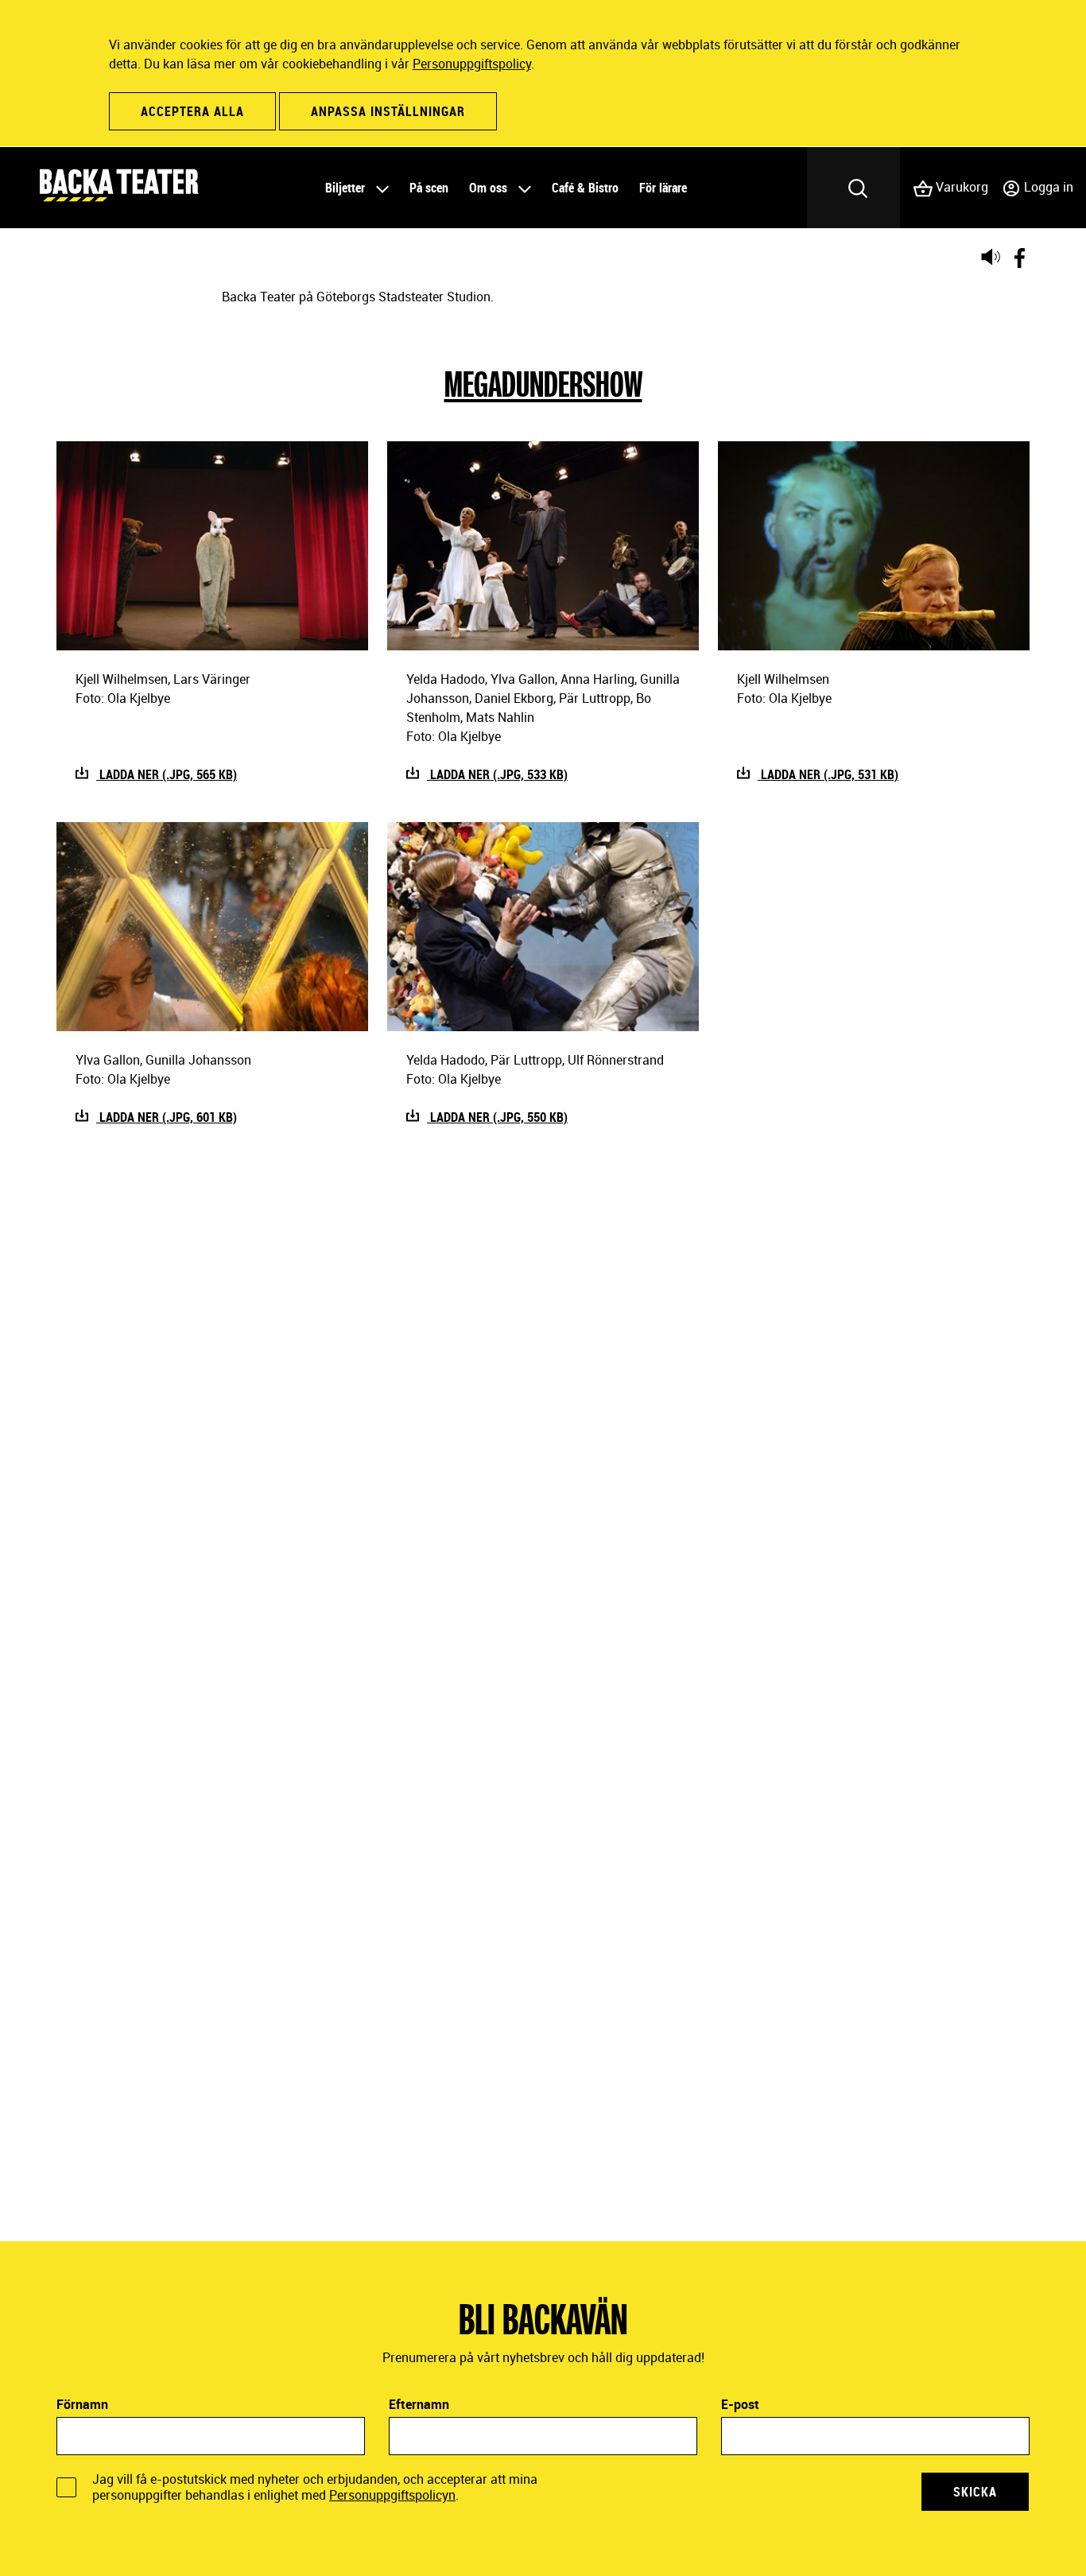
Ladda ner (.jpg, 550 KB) (497, 1117)
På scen (429, 188)
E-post (740, 2404)
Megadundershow (543, 383)
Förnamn (82, 2404)
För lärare (663, 188)
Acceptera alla (192, 111)
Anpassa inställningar (388, 111)
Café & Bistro (585, 188)
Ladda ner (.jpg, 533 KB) (497, 774)
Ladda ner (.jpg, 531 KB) (828, 774)
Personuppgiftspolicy (472, 64)
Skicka (975, 2492)
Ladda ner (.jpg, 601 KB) (167, 1117)
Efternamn (419, 2404)
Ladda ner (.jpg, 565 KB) (167, 774)
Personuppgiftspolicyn (392, 2495)
